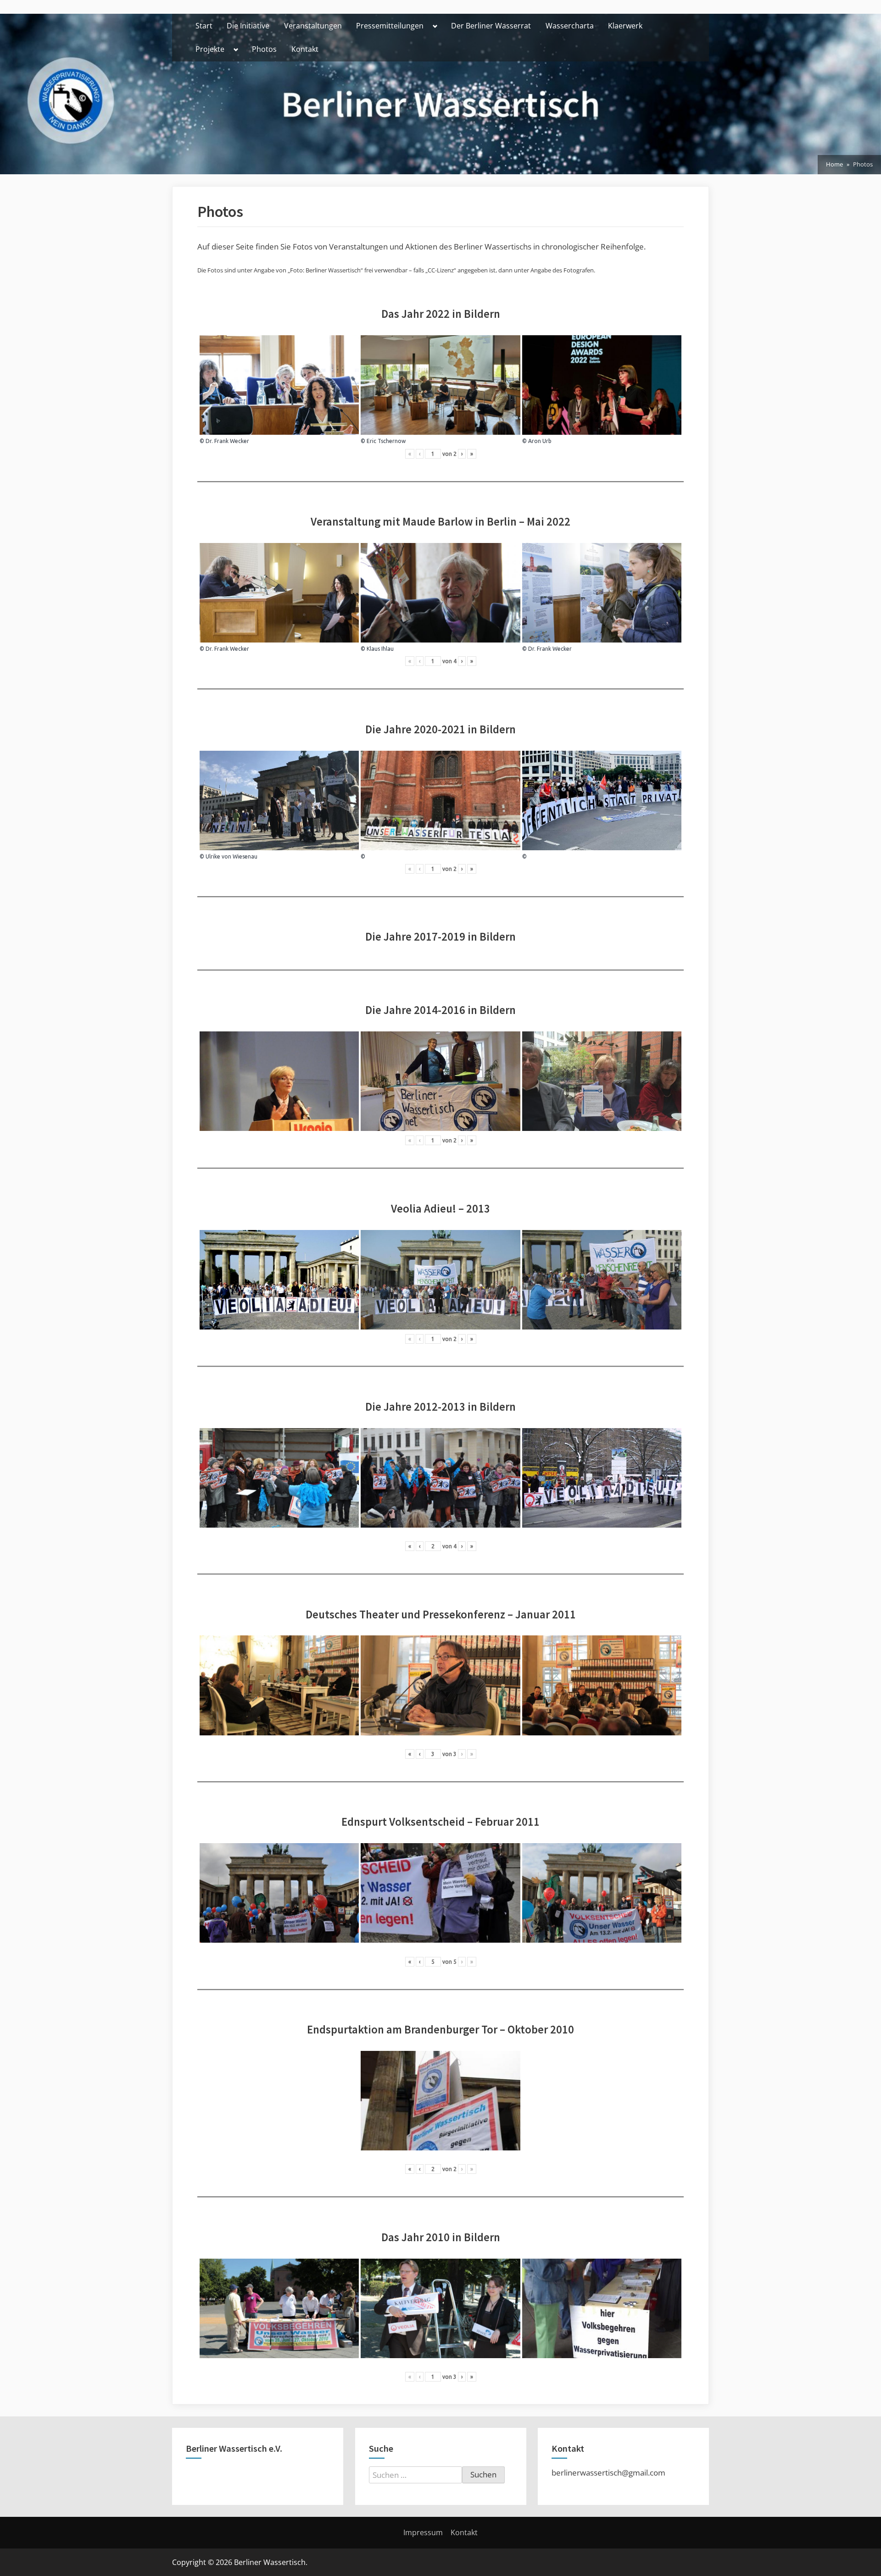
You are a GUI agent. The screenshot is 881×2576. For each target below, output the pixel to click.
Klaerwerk (625, 26)
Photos (264, 49)
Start (204, 26)
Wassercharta (570, 26)
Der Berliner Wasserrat (491, 26)
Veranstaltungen (313, 26)
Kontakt (305, 49)
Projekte (210, 49)
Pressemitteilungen (390, 26)
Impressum (423, 2532)
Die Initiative (248, 26)
